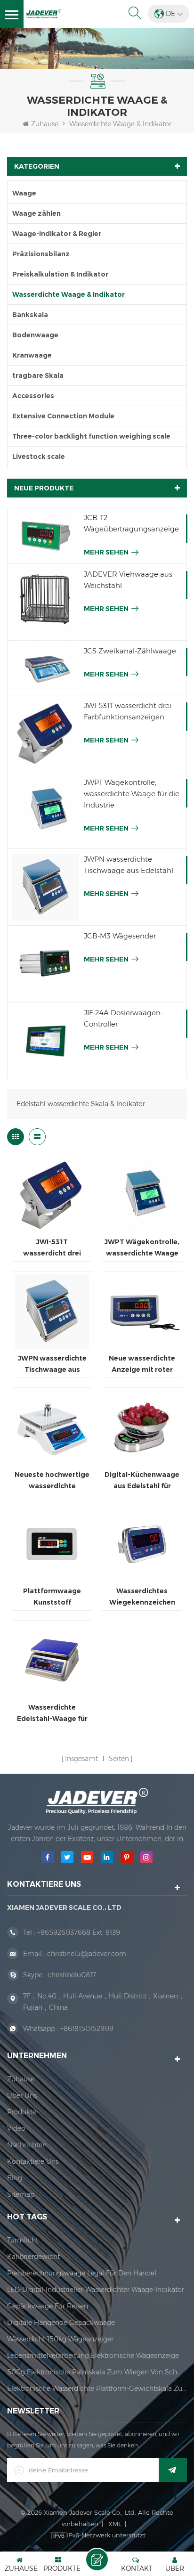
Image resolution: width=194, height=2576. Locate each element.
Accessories (33, 396)
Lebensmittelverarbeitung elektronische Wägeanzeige (93, 2356)
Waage (24, 193)
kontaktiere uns (33, 2161)
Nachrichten (27, 2145)
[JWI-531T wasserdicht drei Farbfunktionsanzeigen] (46, 734)
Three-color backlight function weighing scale (91, 436)
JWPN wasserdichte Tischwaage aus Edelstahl (129, 865)
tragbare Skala (38, 375)
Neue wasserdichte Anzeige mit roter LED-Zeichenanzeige (142, 1365)
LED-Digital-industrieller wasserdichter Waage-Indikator (96, 2290)
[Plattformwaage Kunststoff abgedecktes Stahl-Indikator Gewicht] (52, 1544)
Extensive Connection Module (63, 416)
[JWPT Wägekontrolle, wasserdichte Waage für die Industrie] (46, 810)
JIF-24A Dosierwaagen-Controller (123, 1018)
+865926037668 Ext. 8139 (79, 1932)
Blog (15, 2178)
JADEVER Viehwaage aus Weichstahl (128, 580)
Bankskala (30, 315)
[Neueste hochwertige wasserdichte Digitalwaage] (52, 1428)
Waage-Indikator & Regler (57, 234)
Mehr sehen (106, 552)
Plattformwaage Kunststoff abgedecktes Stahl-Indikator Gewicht (52, 1597)
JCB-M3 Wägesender (120, 936)
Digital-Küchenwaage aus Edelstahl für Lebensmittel (142, 1481)
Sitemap (21, 2194)
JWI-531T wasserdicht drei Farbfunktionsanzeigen (128, 711)
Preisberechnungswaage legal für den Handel (82, 2273)
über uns (22, 2095)
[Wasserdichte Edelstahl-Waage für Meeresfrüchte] (52, 1660)
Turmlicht (23, 2240)
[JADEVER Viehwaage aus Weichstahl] (46, 602)
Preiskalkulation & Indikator (60, 274)
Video (16, 2128)
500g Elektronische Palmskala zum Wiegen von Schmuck (97, 2372)
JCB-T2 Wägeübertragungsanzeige (131, 523)
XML (115, 2524)
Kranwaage (32, 355)
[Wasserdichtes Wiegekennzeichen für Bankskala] (142, 1544)
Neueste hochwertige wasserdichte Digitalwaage (52, 1481)
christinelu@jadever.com (87, 1954)
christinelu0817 (72, 1975)
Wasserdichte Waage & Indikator (120, 124)
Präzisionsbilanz (41, 254)
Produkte (22, 2112)
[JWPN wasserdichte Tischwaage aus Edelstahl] (46, 887)
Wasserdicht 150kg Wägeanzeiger (60, 2339)
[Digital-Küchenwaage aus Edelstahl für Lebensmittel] (142, 1428)
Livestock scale (39, 457)
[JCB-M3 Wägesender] (46, 964)
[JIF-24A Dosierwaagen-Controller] (46, 1041)
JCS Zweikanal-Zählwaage (130, 651)
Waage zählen (36, 213)
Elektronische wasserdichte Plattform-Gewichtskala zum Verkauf (97, 2389)
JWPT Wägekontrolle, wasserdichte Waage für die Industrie (132, 794)
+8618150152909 (87, 2029)
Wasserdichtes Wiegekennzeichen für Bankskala (142, 1597)
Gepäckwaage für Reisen (48, 2306)
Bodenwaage (35, 335)
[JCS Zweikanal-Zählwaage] (46, 668)
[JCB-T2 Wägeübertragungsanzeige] (46, 535)
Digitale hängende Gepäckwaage (61, 2323)
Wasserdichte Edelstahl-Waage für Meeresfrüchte (52, 1714)
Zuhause (45, 124)
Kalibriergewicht (33, 2257)
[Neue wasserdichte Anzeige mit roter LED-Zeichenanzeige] (142, 1311)
